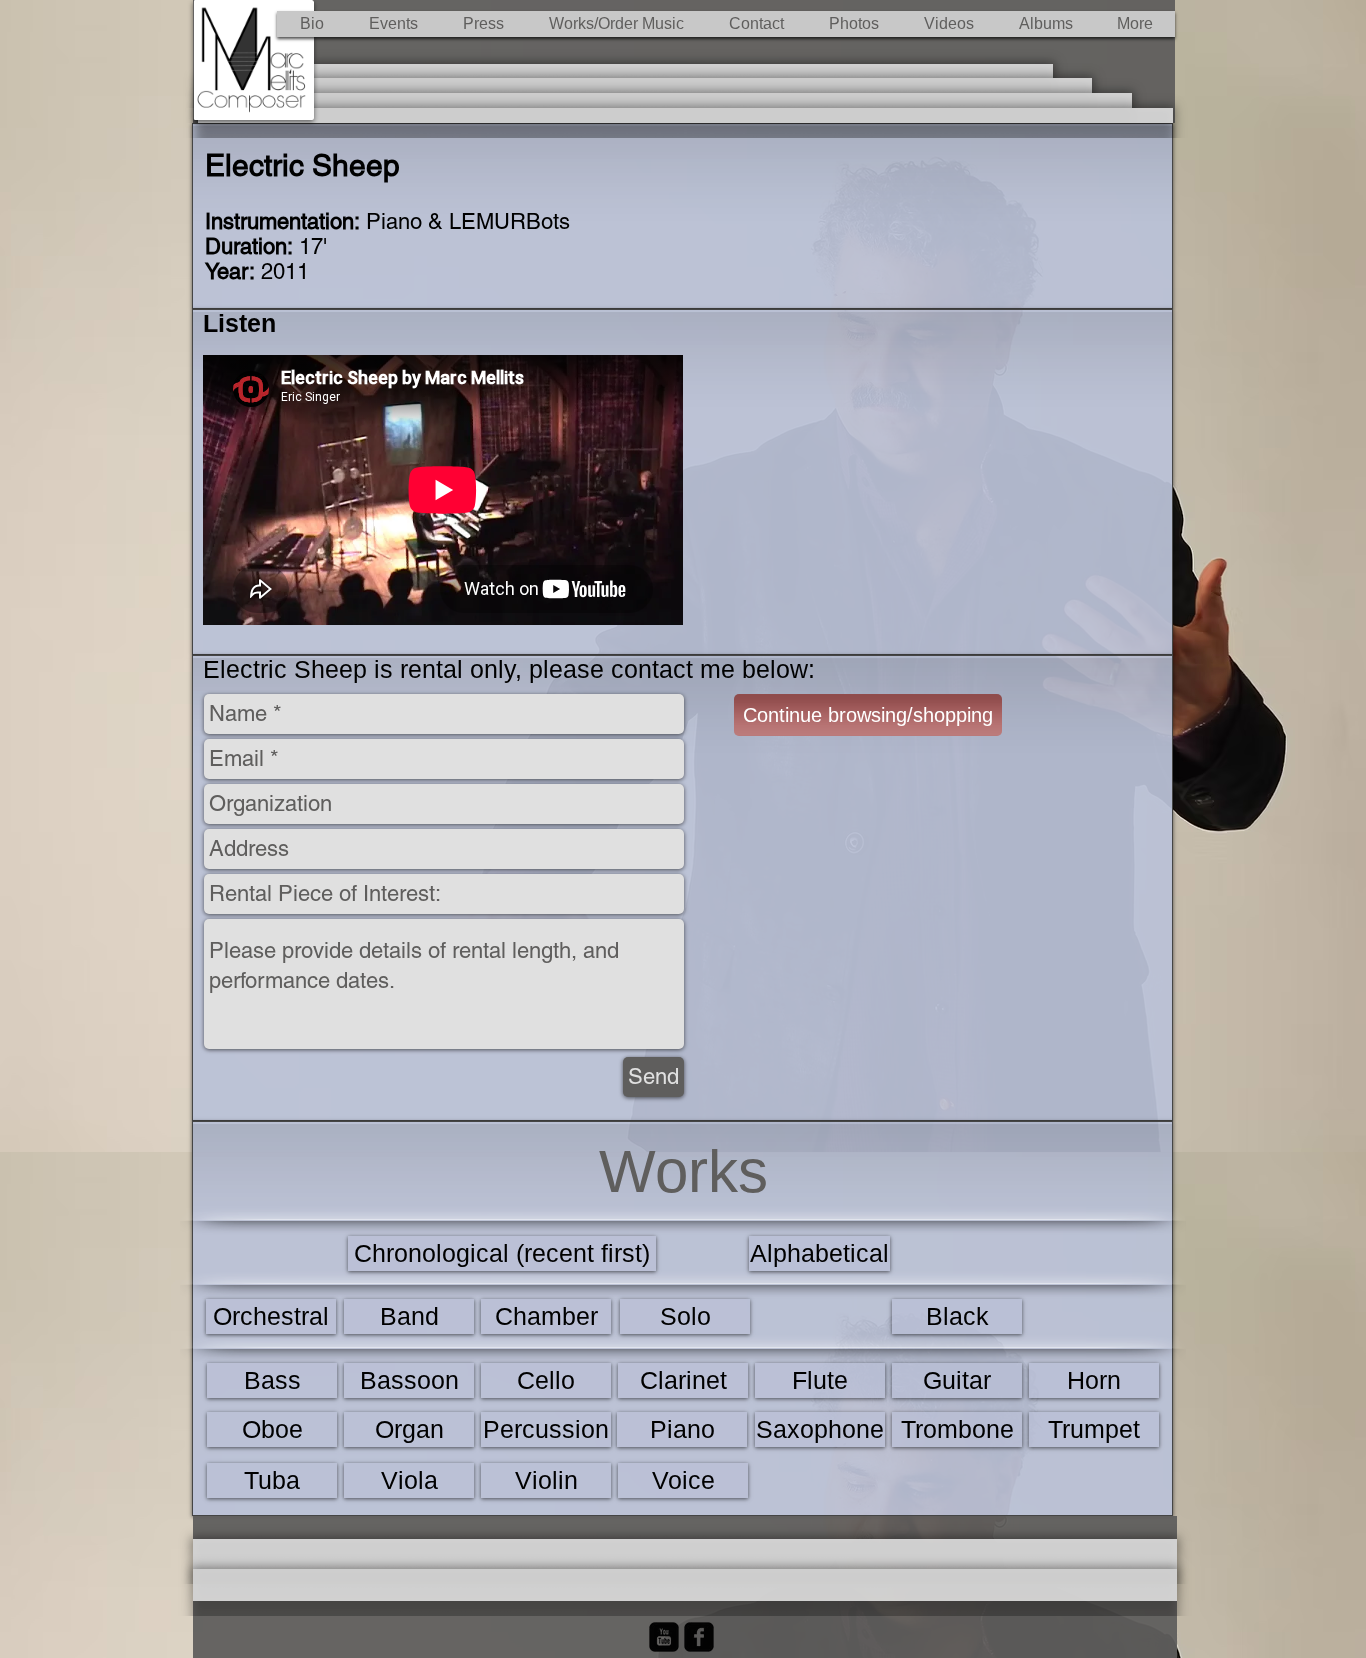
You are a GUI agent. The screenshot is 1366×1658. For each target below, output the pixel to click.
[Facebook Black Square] (699, 1637)
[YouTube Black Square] (664, 1637)
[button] (616, 24)
